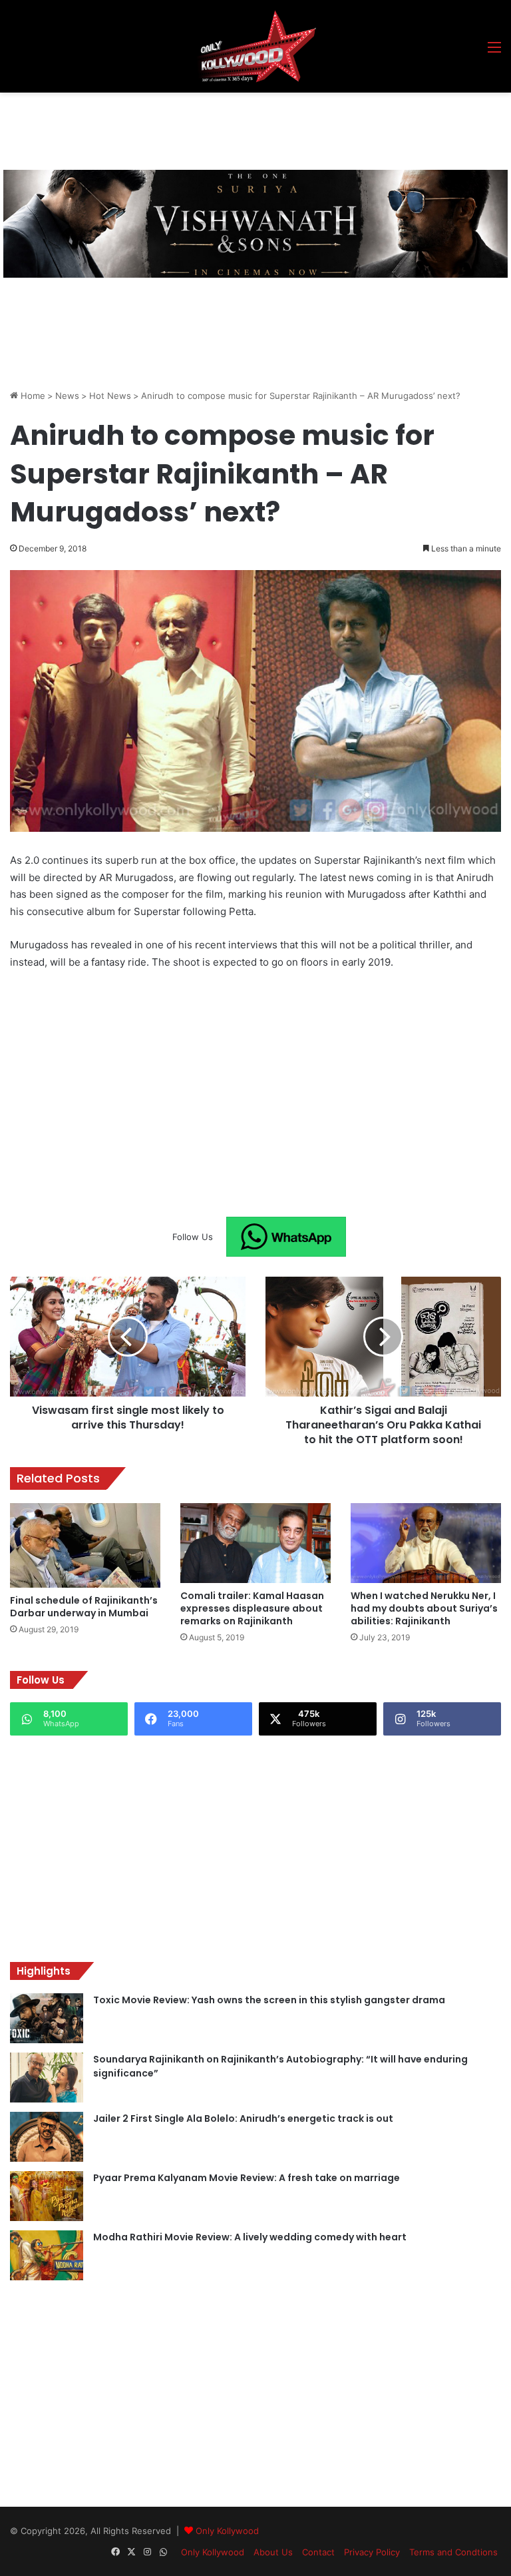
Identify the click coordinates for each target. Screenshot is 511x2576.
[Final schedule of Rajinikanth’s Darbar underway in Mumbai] (85, 1545)
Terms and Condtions (453, 2552)
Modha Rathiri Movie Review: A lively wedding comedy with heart (250, 2237)
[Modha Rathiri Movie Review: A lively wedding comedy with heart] (47, 2255)
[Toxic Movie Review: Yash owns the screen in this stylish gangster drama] (47, 2018)
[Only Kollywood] (255, 46)
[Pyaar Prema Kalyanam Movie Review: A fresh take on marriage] (47, 2196)
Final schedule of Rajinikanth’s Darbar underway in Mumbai (84, 1607)
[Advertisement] (252, 129)
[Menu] (494, 52)
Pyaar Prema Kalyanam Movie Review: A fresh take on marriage (247, 2178)
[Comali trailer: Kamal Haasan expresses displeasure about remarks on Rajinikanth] (255, 1543)
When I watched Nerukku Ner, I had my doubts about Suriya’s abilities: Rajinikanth (424, 1608)
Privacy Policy (372, 2552)
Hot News (110, 396)
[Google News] (286, 1237)
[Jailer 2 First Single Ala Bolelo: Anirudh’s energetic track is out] (47, 2137)
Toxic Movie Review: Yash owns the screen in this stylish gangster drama (269, 2000)
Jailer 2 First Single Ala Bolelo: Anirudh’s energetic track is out (243, 2118)
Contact (318, 2552)
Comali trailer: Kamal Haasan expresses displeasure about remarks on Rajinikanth (252, 1608)
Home (32, 396)
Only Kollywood (227, 2531)
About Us (273, 2552)
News (67, 396)
